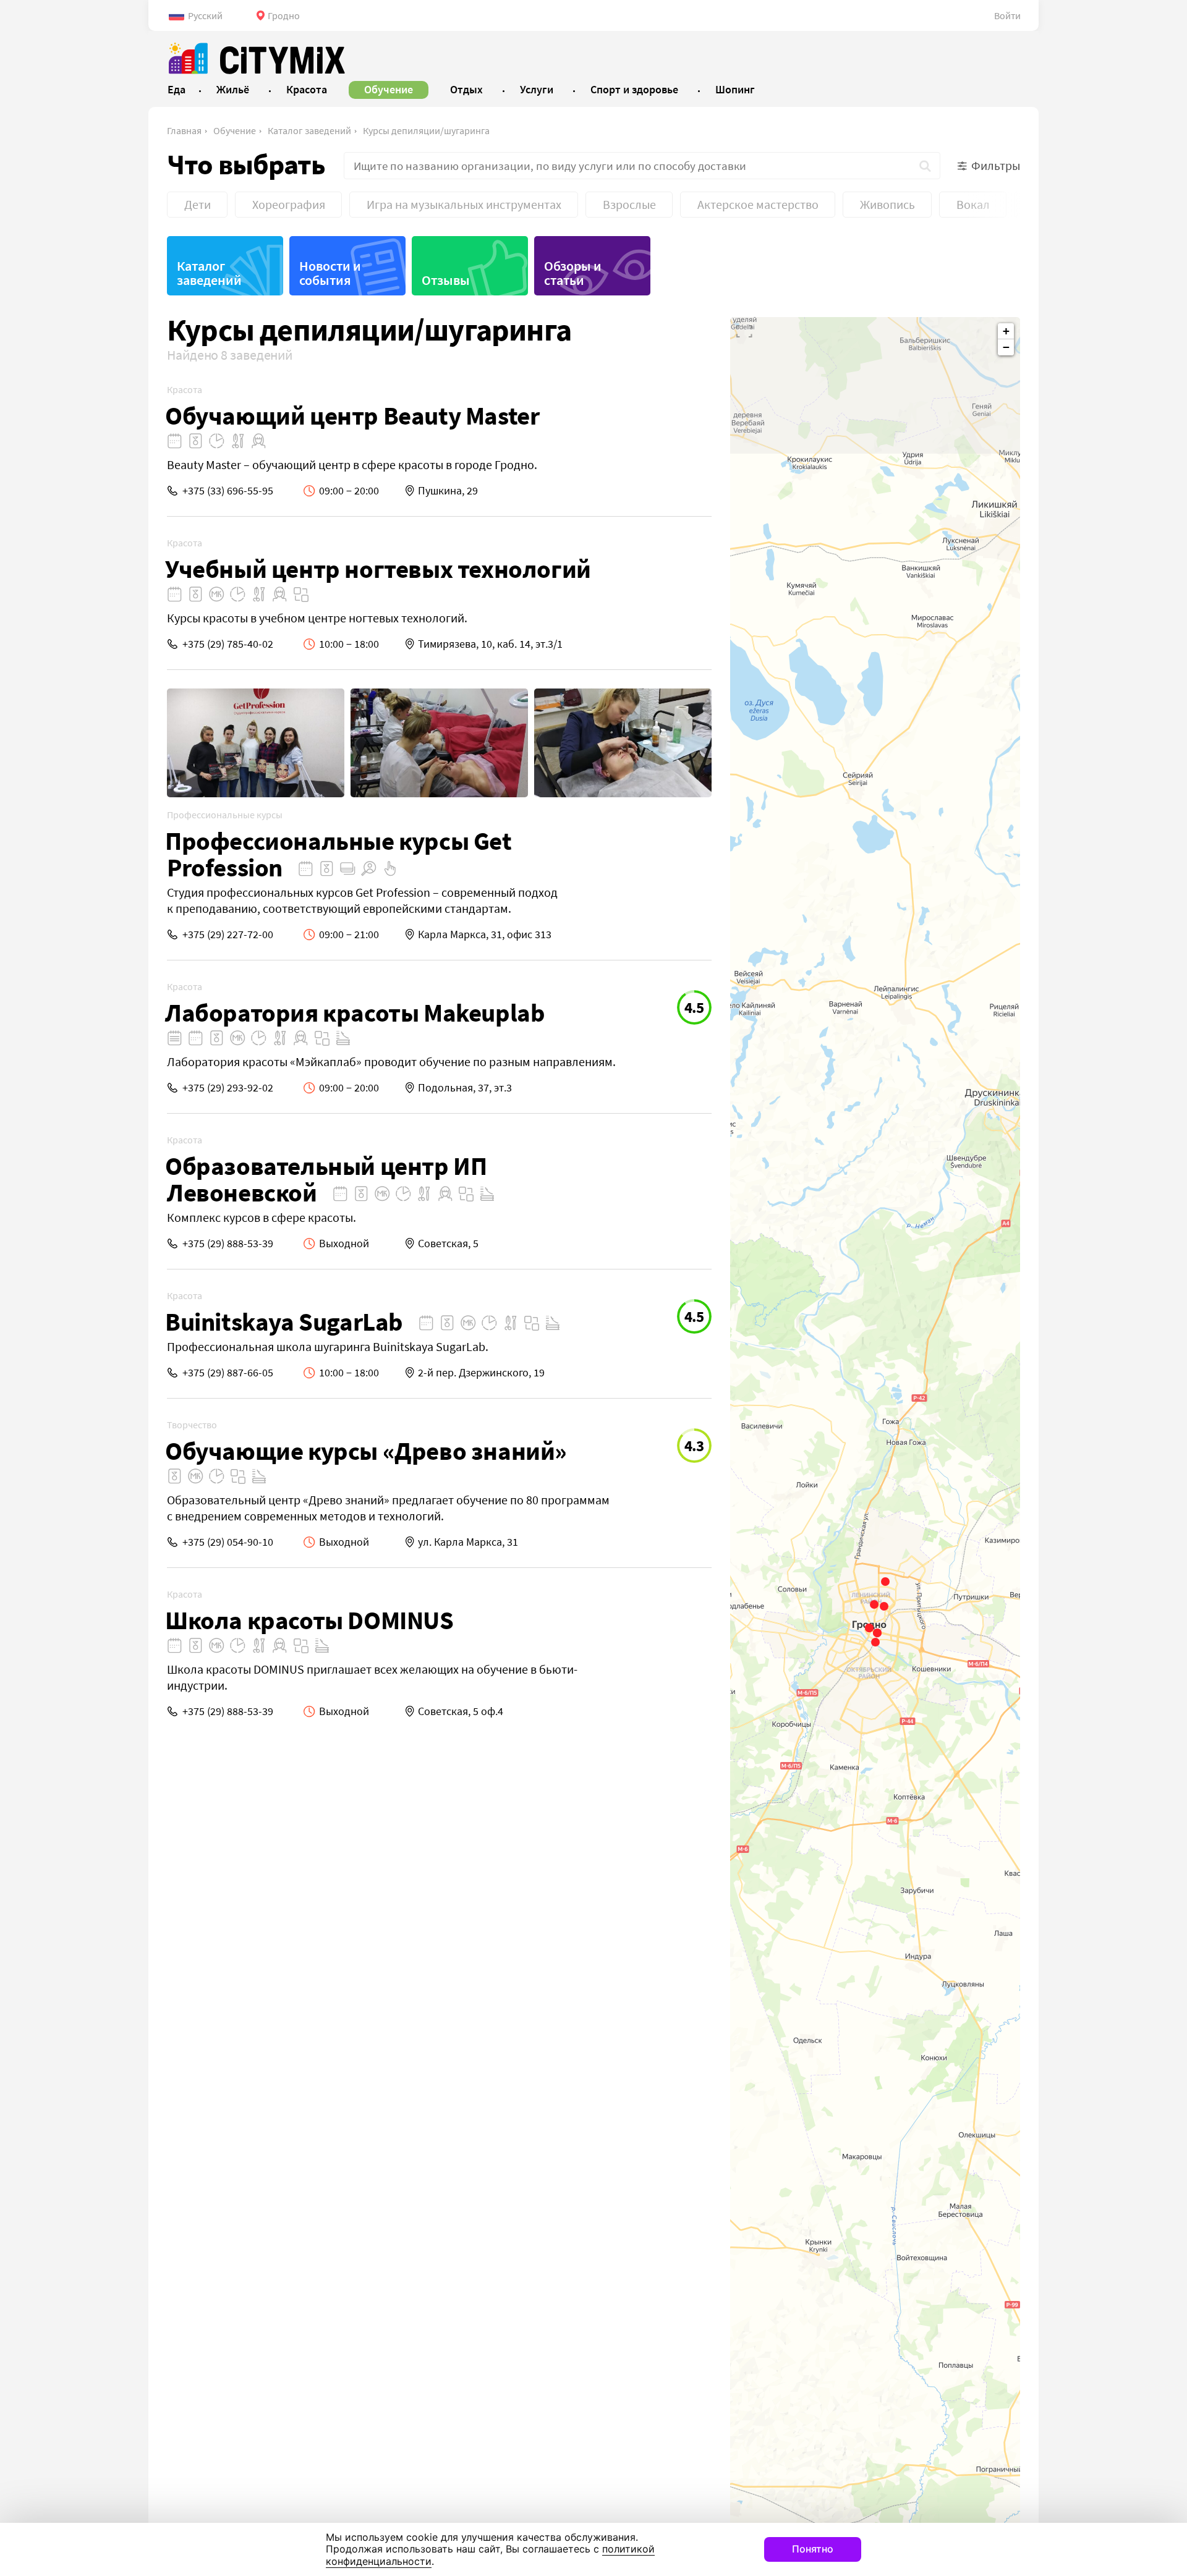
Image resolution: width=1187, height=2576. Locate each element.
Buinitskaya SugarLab (284, 1322)
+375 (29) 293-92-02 (228, 1087)
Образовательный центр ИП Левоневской (326, 1179)
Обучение (235, 130)
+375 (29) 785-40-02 (228, 644)
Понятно (813, 2549)
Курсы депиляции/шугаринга (426, 130)
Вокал (973, 204)
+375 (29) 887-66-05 (228, 1372)
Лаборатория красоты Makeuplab (355, 1013)
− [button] (1006, 347)
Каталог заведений (309, 130)
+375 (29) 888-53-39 (228, 1243)
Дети (198, 204)
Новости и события (330, 273)
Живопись (887, 204)
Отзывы (446, 280)
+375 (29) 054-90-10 (228, 1542)
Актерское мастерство (758, 204)
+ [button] (1006, 331)
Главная (184, 130)
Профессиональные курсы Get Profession (338, 854)
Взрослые (629, 204)
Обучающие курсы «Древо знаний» (366, 1451)
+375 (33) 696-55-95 (228, 490)
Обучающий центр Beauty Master (352, 416)
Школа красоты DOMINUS (309, 1620)
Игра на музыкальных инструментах (464, 204)
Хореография (289, 204)
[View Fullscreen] (744, 331)
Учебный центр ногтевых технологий (378, 569)
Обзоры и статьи (573, 273)
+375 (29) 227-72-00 (228, 934)
